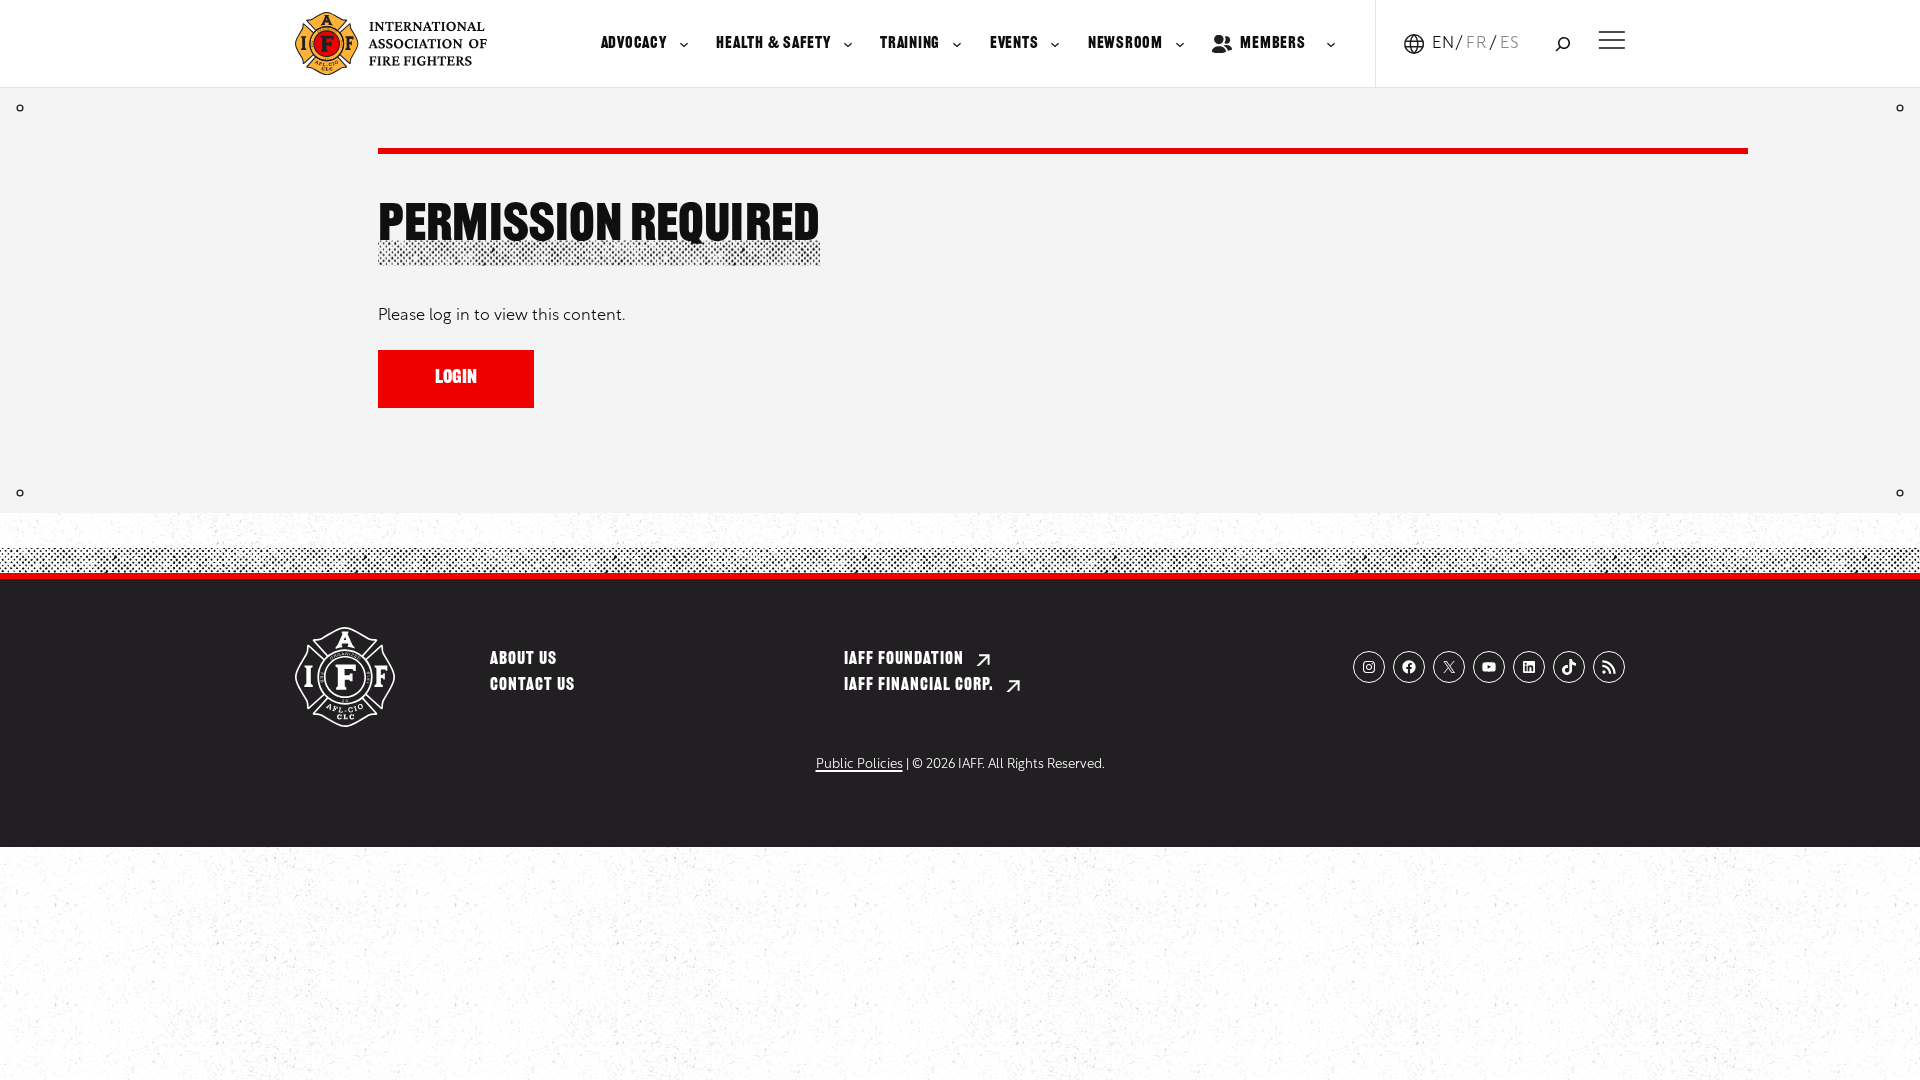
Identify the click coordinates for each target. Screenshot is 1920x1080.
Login (456, 378)
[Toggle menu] (1611, 40)
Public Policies (859, 764)
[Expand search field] (1562, 43)
